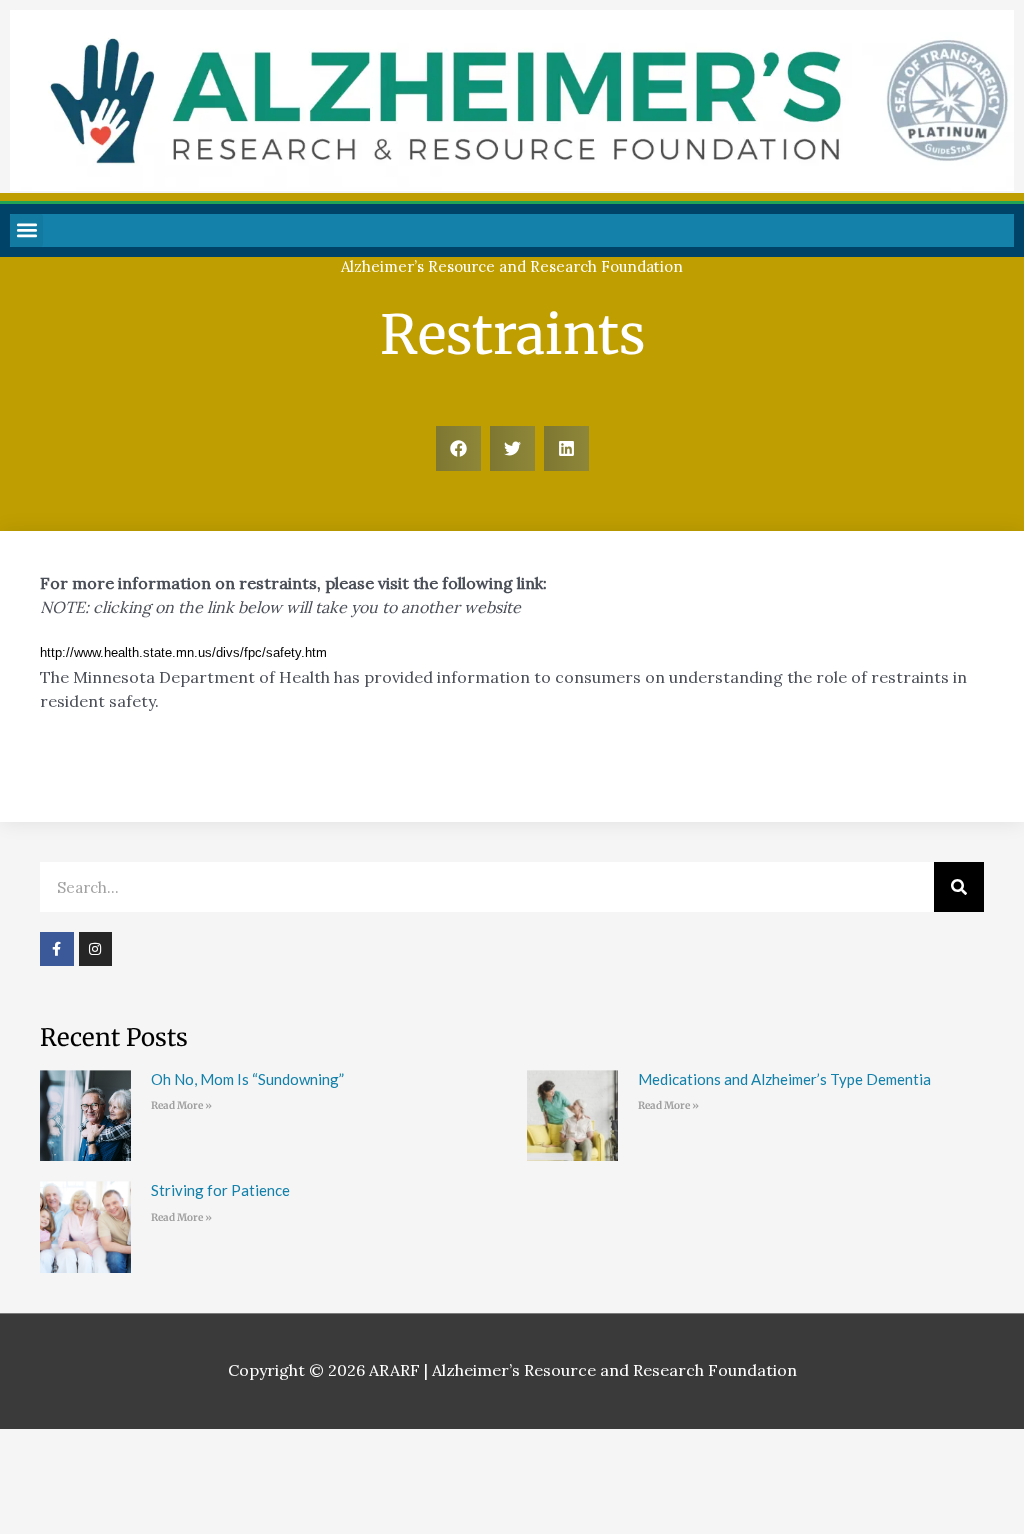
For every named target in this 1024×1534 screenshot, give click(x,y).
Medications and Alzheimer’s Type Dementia (784, 1079)
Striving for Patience (220, 1190)
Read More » (181, 1105)
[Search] (959, 887)
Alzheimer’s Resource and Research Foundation (512, 266)
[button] (26, 230)
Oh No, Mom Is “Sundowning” (247, 1079)
